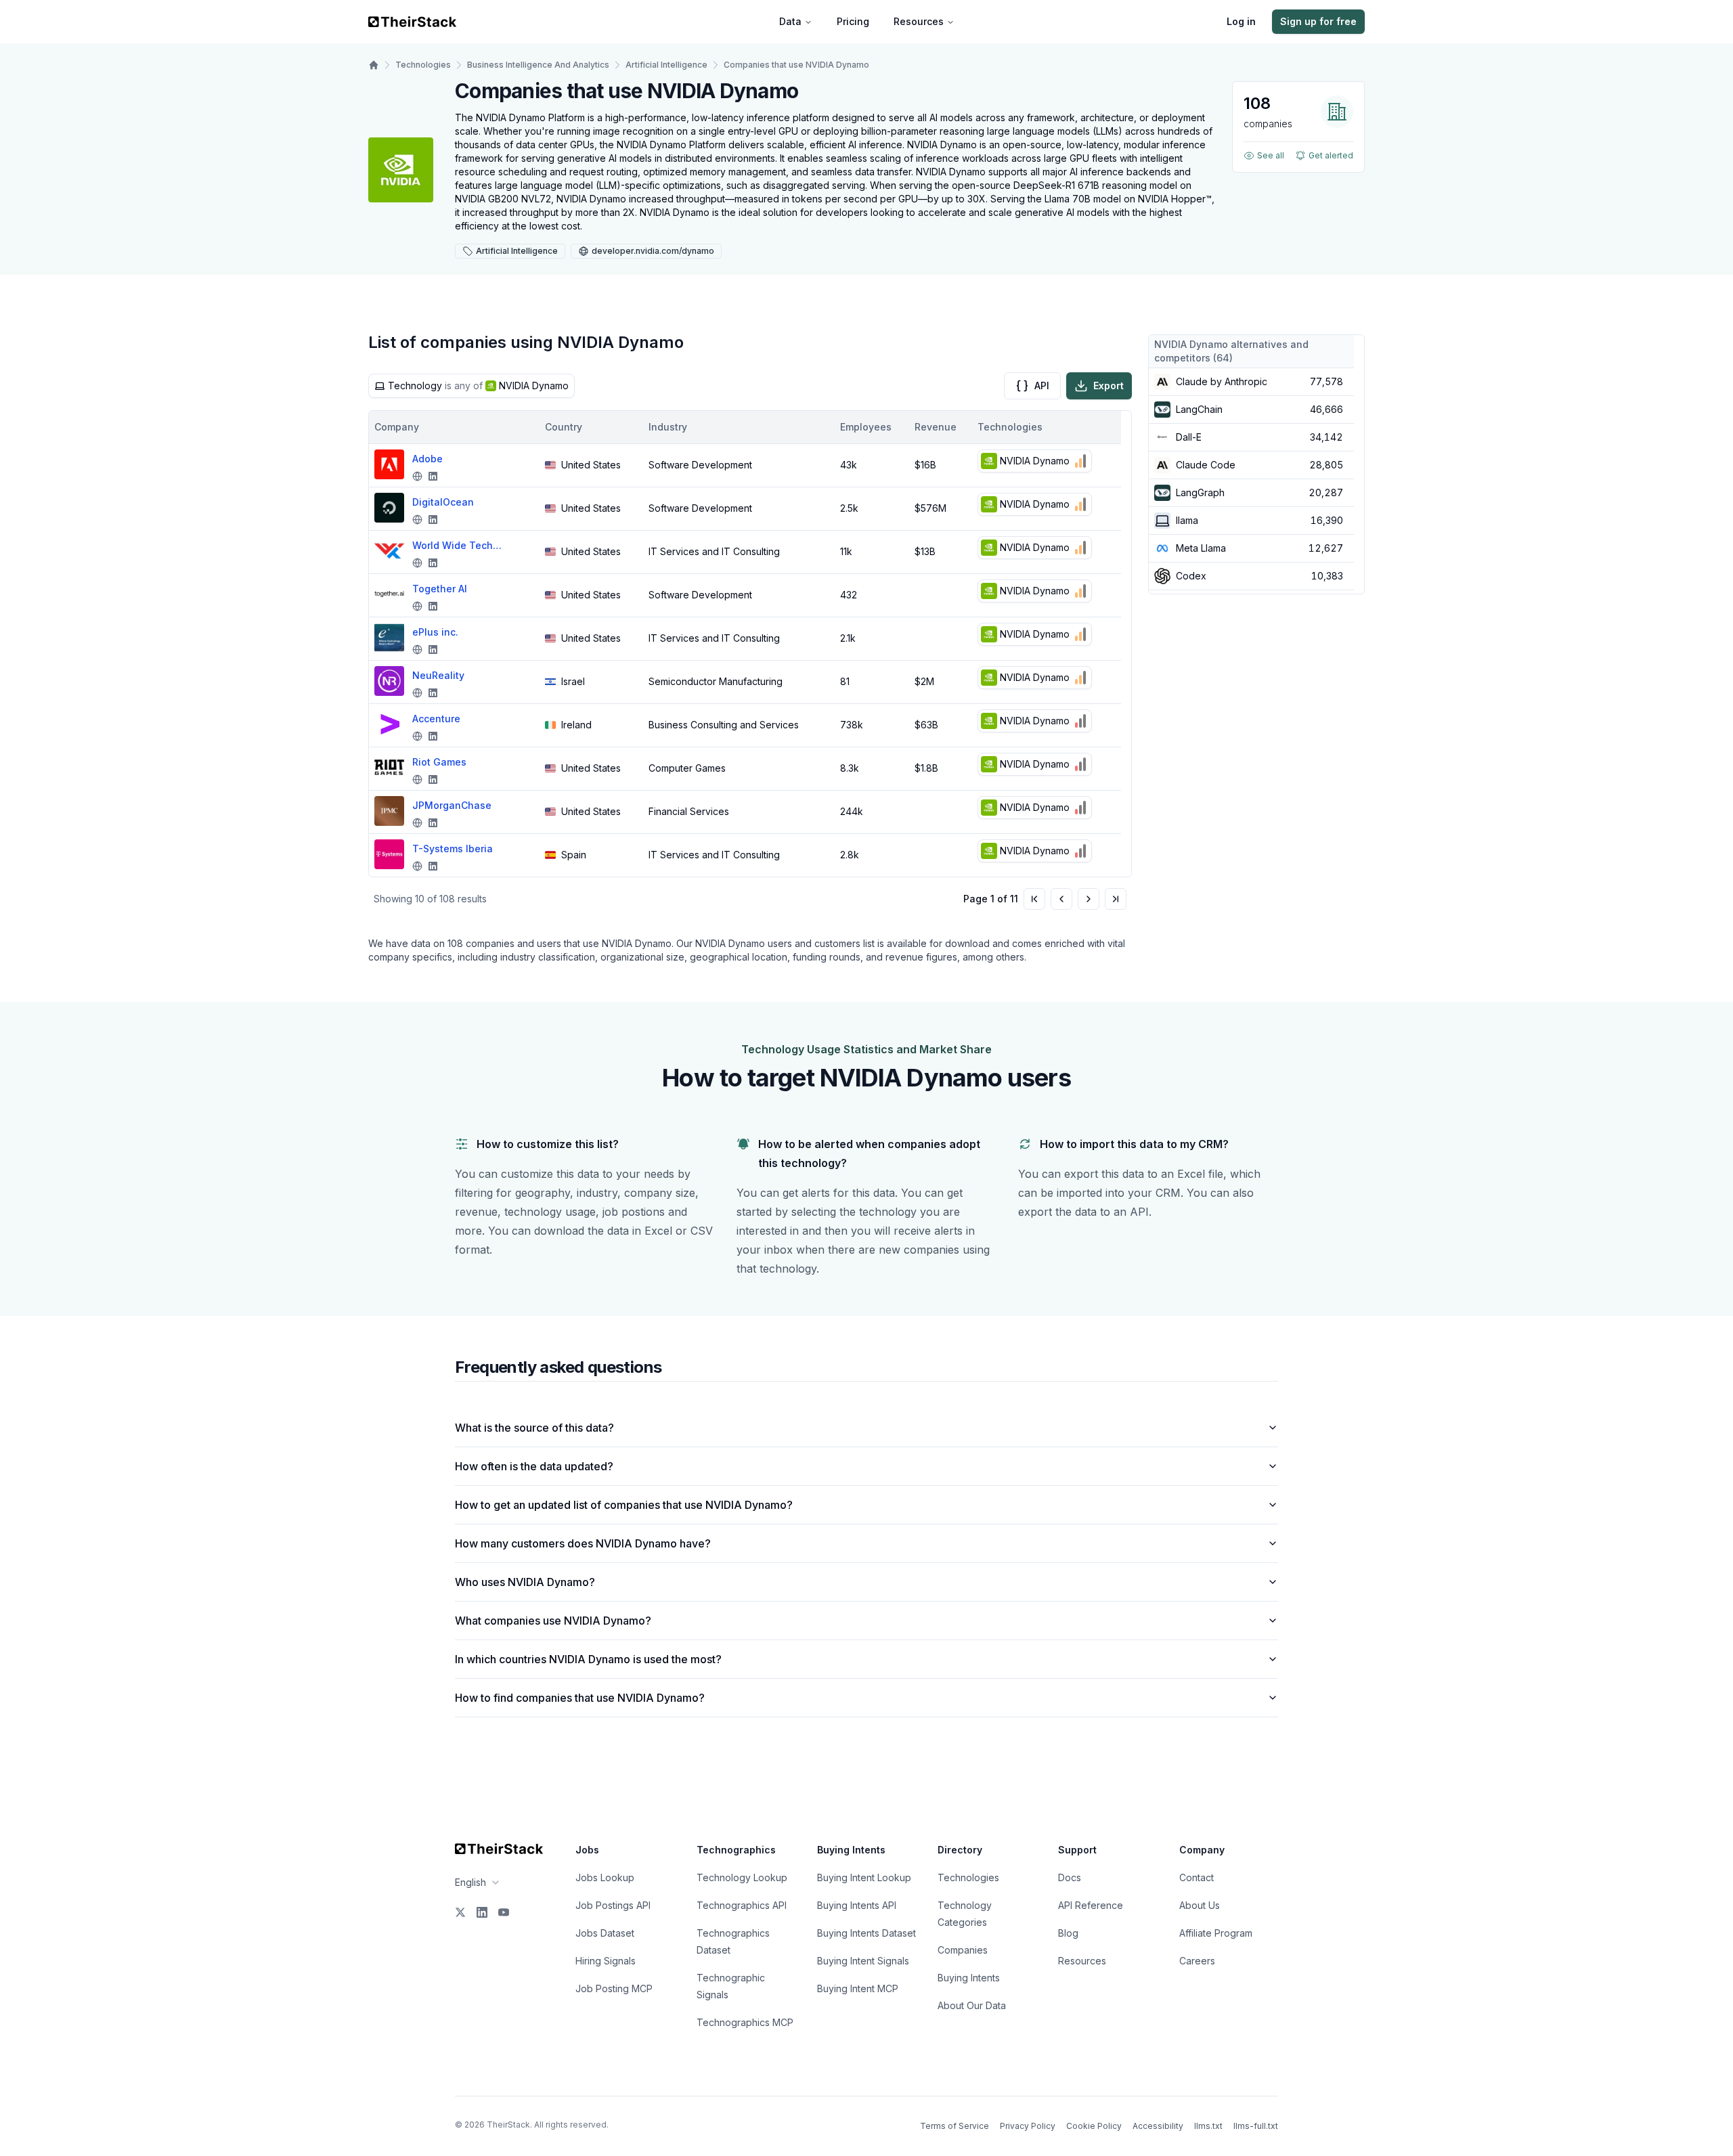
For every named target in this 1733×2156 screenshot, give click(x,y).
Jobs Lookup (605, 1877)
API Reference (1091, 1905)
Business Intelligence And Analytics (538, 65)
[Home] (374, 65)
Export (1109, 386)
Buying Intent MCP (858, 1988)
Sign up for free (1318, 21)
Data (790, 21)
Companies (963, 1950)
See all (1271, 155)
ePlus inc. (435, 632)
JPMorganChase (452, 805)
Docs (1070, 1877)
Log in (1241, 21)
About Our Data (972, 2005)
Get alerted (1331, 155)
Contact (1197, 1877)
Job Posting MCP (614, 1988)
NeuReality (438, 675)
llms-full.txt (1256, 2126)
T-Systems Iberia (453, 849)
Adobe (427, 459)
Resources (919, 21)
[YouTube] (504, 1912)
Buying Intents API (857, 1905)
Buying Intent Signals (863, 1961)
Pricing (853, 21)
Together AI (440, 589)
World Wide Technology (460, 545)
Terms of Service (955, 2126)
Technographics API (742, 1905)
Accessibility (1158, 2126)
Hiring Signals (606, 1961)
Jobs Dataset (605, 1933)
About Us (1200, 1905)
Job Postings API (613, 1905)
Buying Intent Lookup (864, 1877)
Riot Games (439, 762)
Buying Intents (969, 1978)
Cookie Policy (1094, 2126)
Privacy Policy (1028, 2126)
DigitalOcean (443, 502)
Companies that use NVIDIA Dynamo (796, 65)
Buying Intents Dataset (866, 1933)
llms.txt (1208, 2126)
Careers (1197, 1961)
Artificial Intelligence (666, 65)
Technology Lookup (742, 1877)
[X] (460, 1912)
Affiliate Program (1216, 1933)
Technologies (423, 65)
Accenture (436, 719)
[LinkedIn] (482, 1912)
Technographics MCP (745, 2022)
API (1042, 386)
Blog (1068, 1933)
